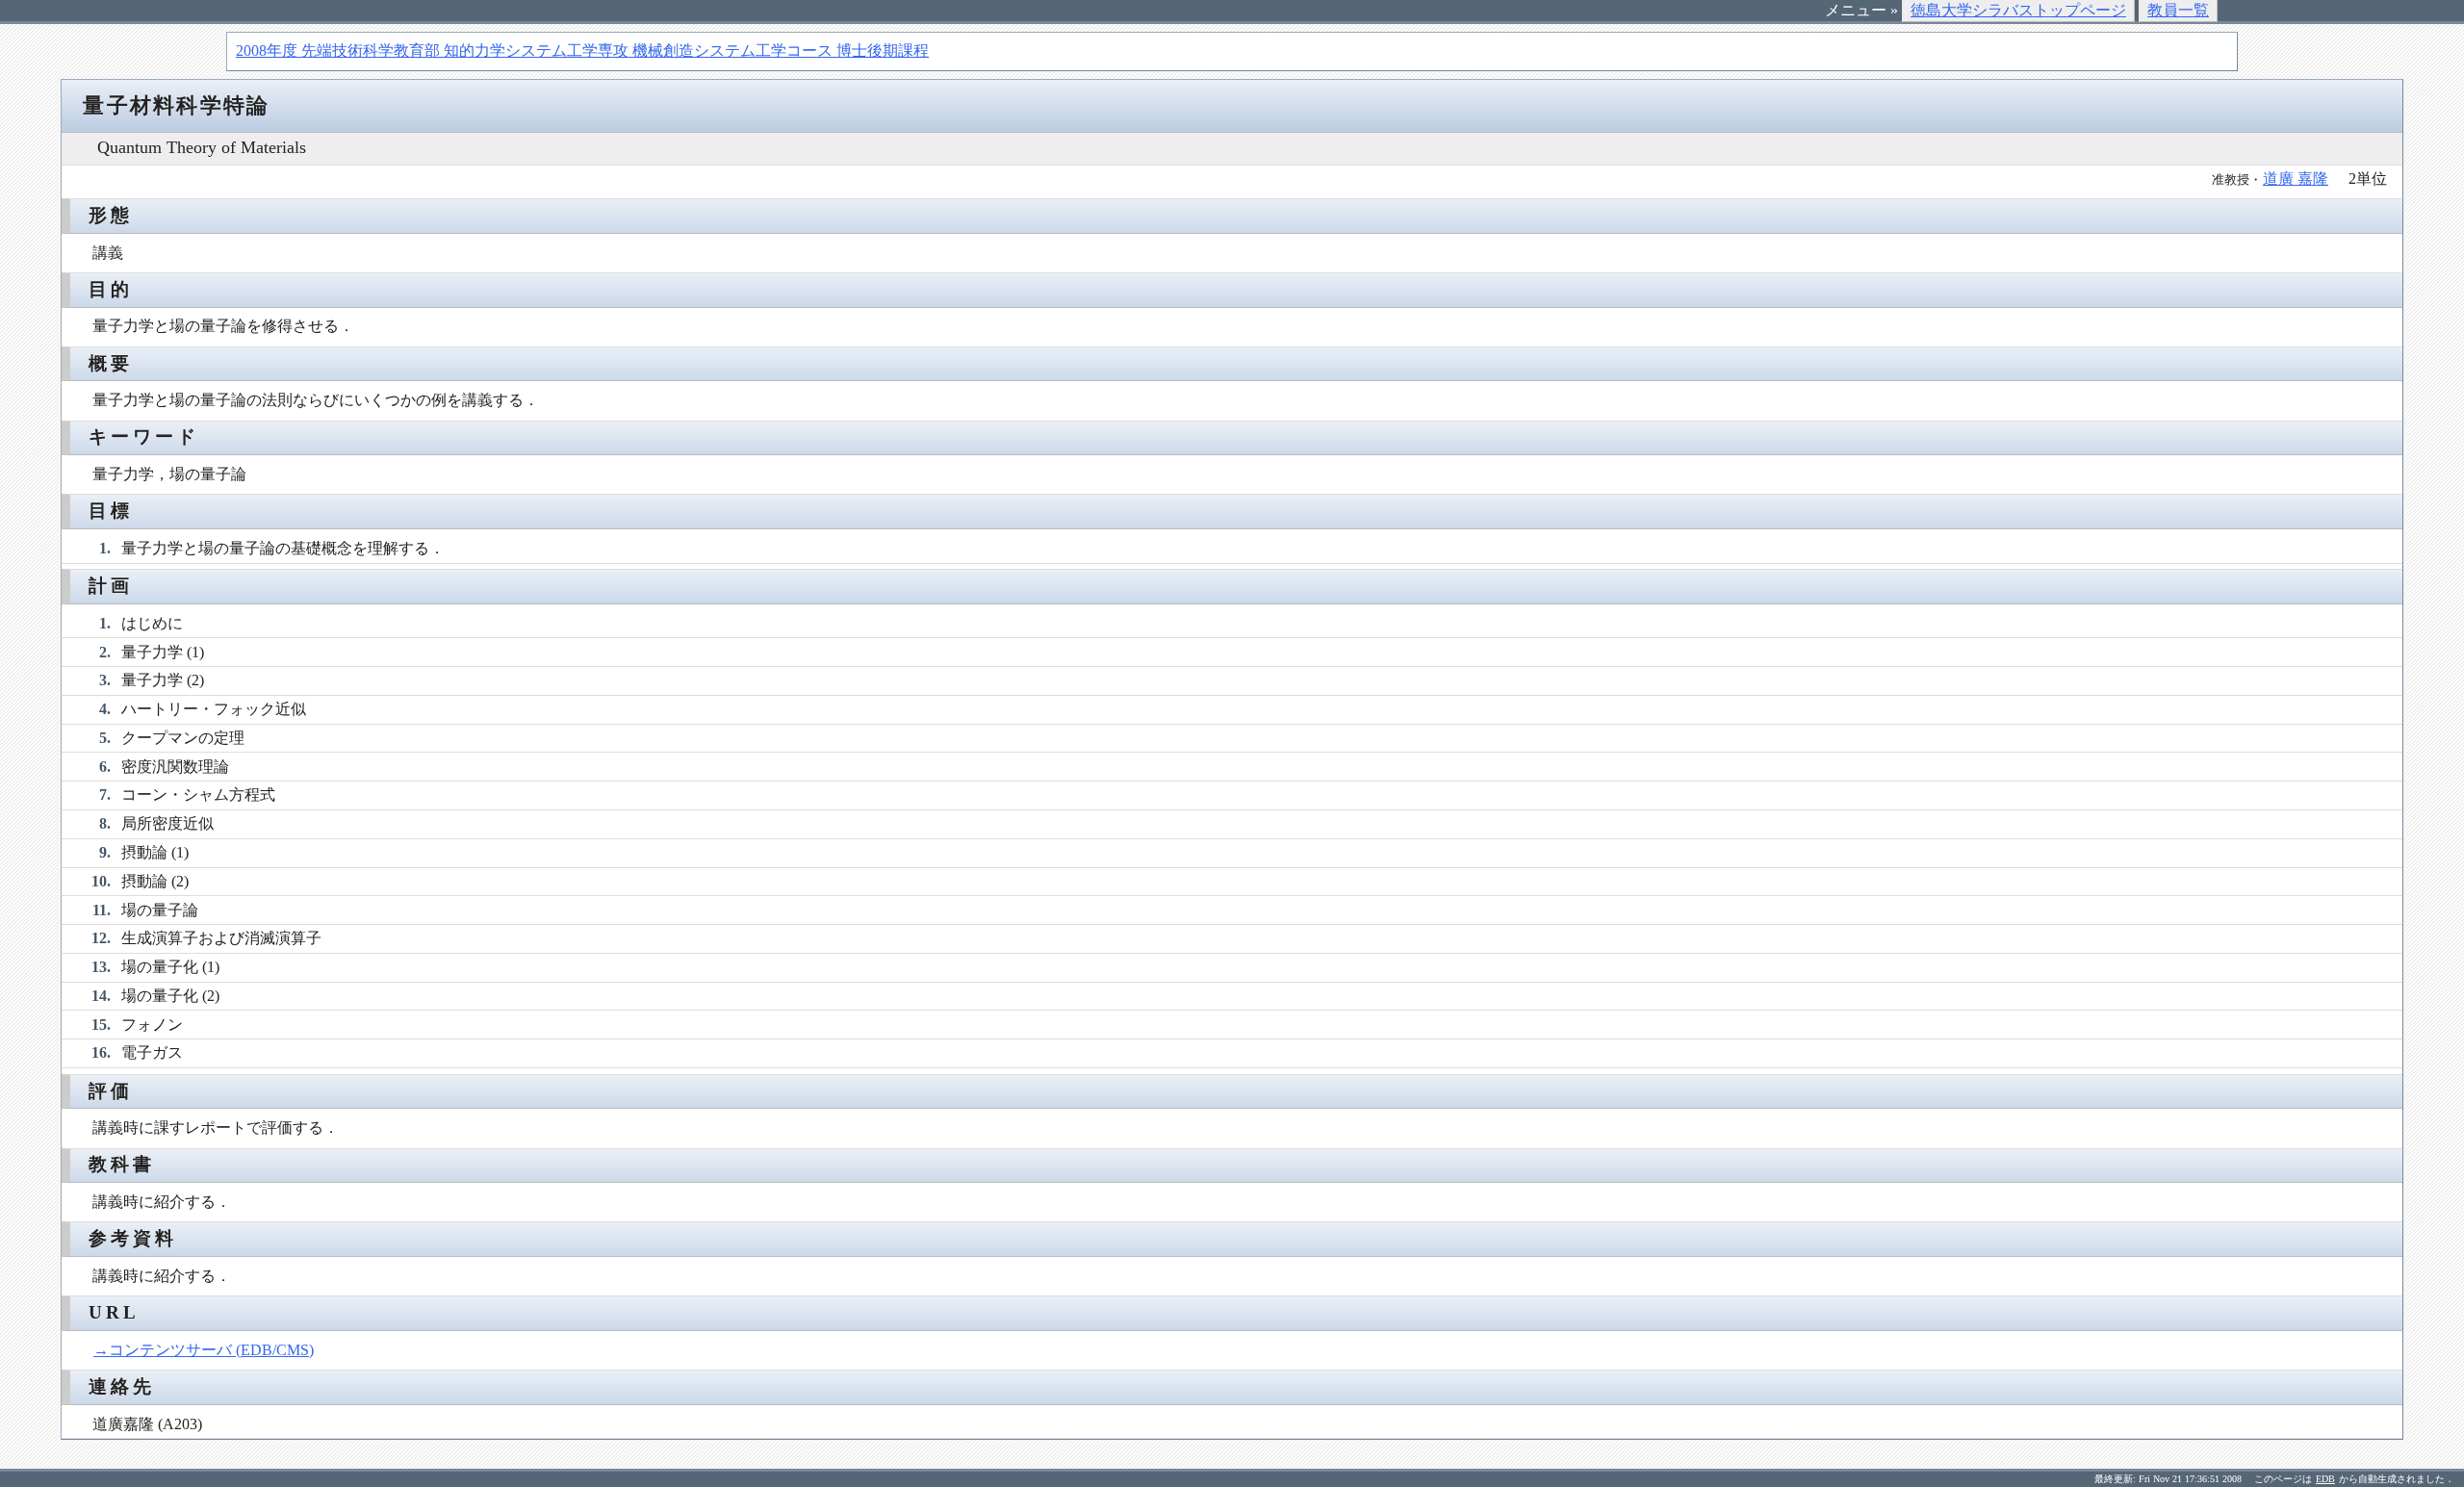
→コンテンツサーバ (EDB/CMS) (204, 1350)
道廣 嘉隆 (2296, 179)
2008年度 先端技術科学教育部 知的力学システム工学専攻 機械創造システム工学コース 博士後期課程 (582, 51)
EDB (2325, 1479)
